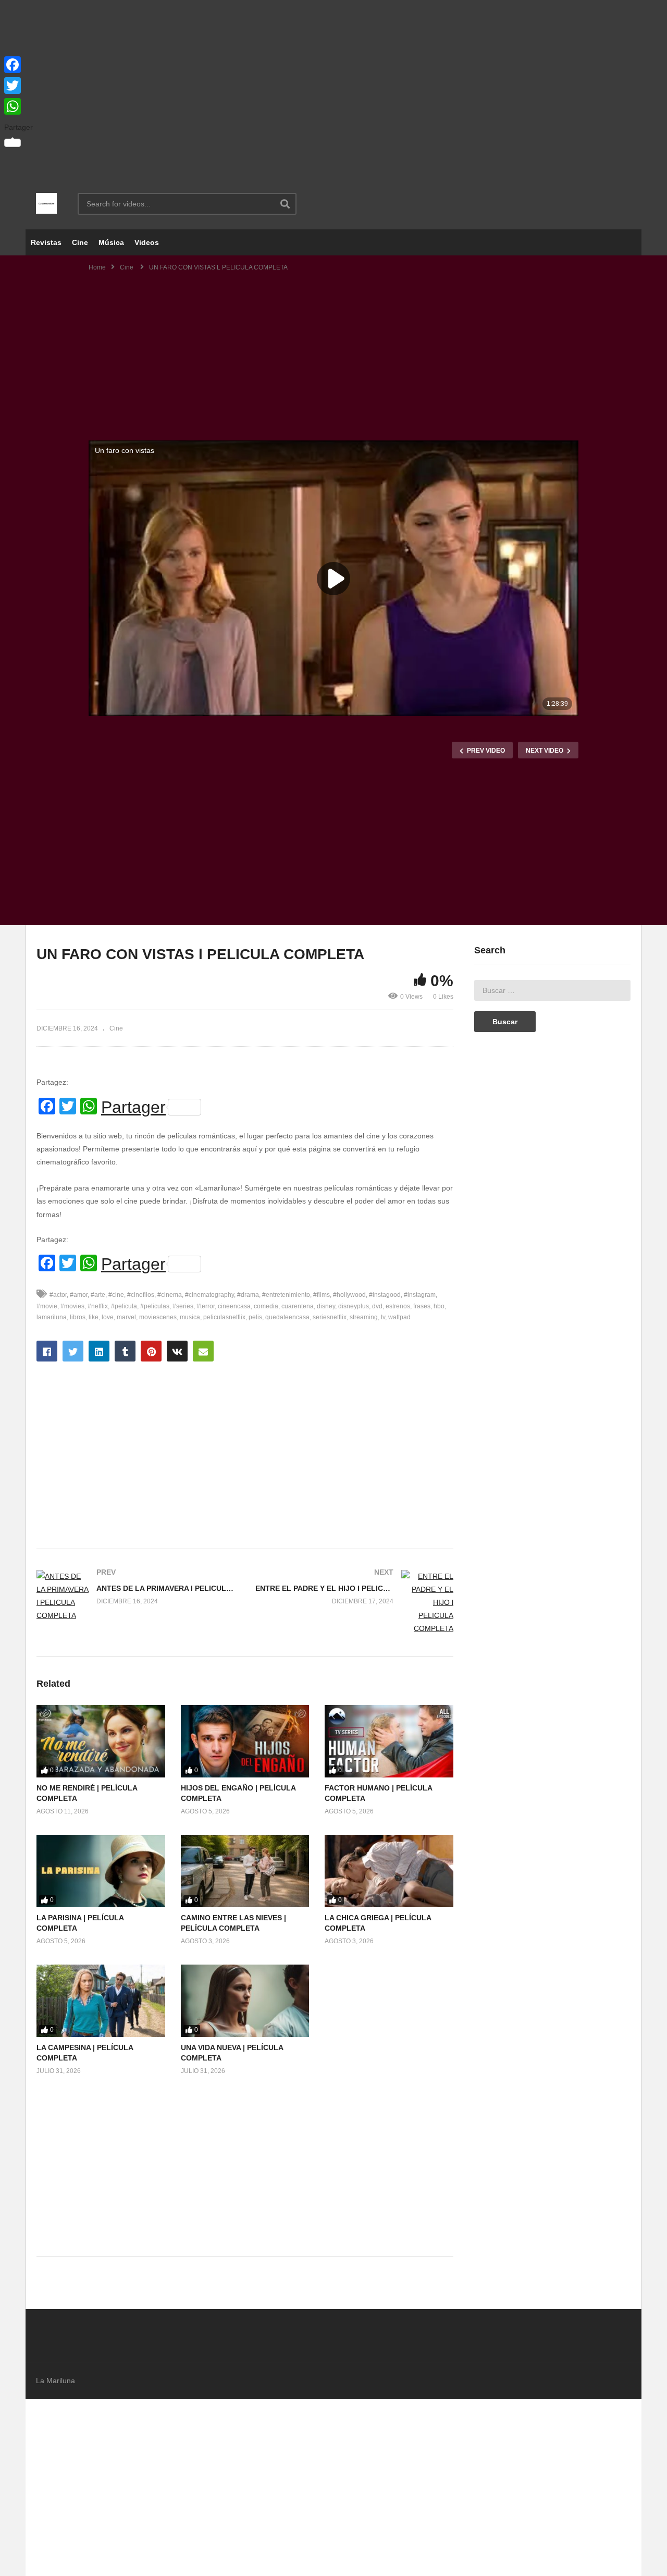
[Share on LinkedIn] (99, 1351)
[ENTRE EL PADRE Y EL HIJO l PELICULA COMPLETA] (354, 1603)
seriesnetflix (330, 1317)
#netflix (98, 1306)
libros (78, 1317)
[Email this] (203, 1351)
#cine (116, 1295)
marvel (126, 1317)
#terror (206, 1306)
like (94, 1317)
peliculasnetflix (224, 1317)
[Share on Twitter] (73, 1351)
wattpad (399, 1317)
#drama (248, 1295)
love (108, 1317)
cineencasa (234, 1306)
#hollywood (349, 1295)
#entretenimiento (286, 1295)
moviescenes (158, 1317)
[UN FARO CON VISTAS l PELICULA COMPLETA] (101, 1741)
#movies (72, 1306)
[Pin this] (151, 1351)
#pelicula (124, 1306)
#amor (79, 1295)
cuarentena (298, 1306)
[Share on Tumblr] (125, 1351)
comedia (266, 1306)
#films (322, 1295)
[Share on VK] (177, 1351)
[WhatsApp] (18, 106)
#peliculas (155, 1306)
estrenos (398, 1306)
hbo (439, 1306)
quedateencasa (287, 1317)
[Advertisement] (333, 89)
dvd (377, 1306)
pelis (255, 1317)
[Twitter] (18, 85)
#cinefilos (141, 1295)
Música (111, 242)
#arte (98, 1295)
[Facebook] (18, 65)
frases (422, 1306)
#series (183, 1306)
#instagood (385, 1295)
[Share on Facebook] (47, 1351)
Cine (80, 242)
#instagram (420, 1295)
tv (383, 1317)
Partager (133, 1107)
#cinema (170, 1295)
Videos (147, 242)
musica (190, 1317)
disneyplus (354, 1306)
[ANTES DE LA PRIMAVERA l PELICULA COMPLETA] (135, 1596)
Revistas (46, 242)
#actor (58, 1295)
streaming (364, 1317)
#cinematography (209, 1295)
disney (326, 1306)
